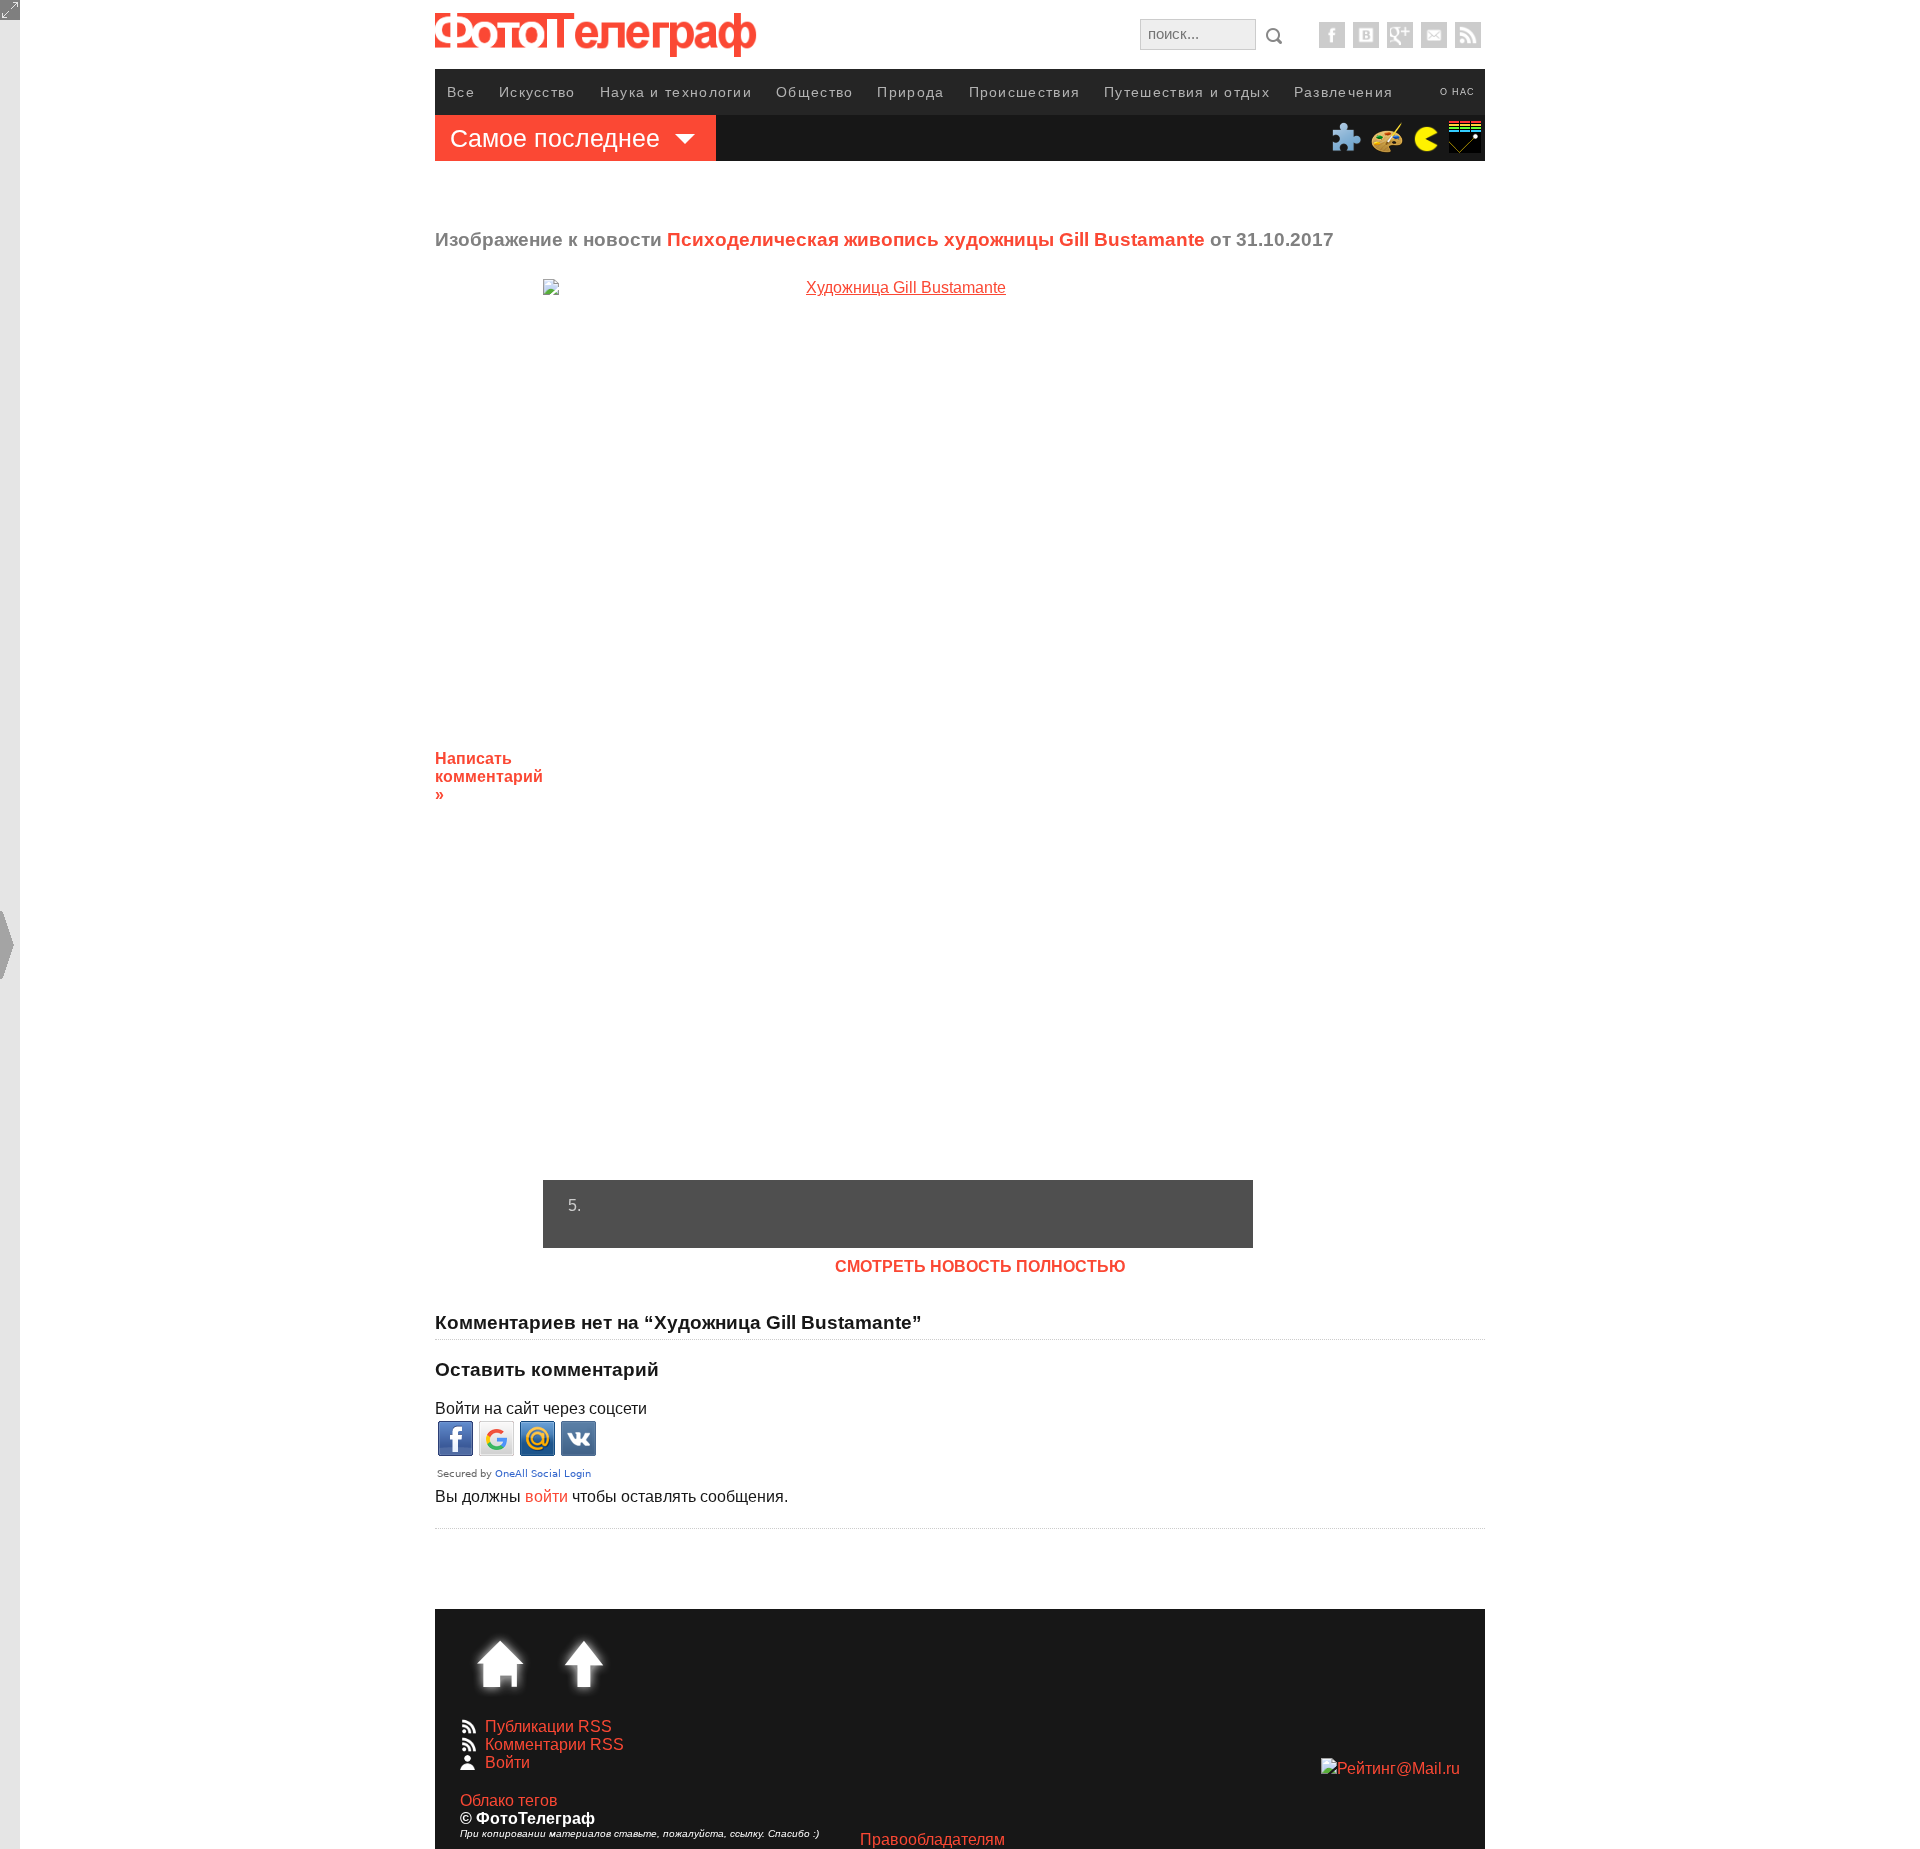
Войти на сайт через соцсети (541, 1408)
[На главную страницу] (500, 1664)
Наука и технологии (676, 92)
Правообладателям (932, 1839)
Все (461, 92)
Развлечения (1343, 92)
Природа (910, 92)
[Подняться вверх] (584, 1664)
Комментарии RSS (554, 1744)
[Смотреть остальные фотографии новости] (898, 729)
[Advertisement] (1413, 761)
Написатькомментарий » (489, 776)
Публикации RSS (548, 1726)
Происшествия (1025, 92)
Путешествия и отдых (1187, 92)
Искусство (537, 92)
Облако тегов (509, 1800)
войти (546, 1496)
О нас (1457, 92)
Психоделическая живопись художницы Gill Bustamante (936, 239)
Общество (814, 92)
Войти (507, 1762)
